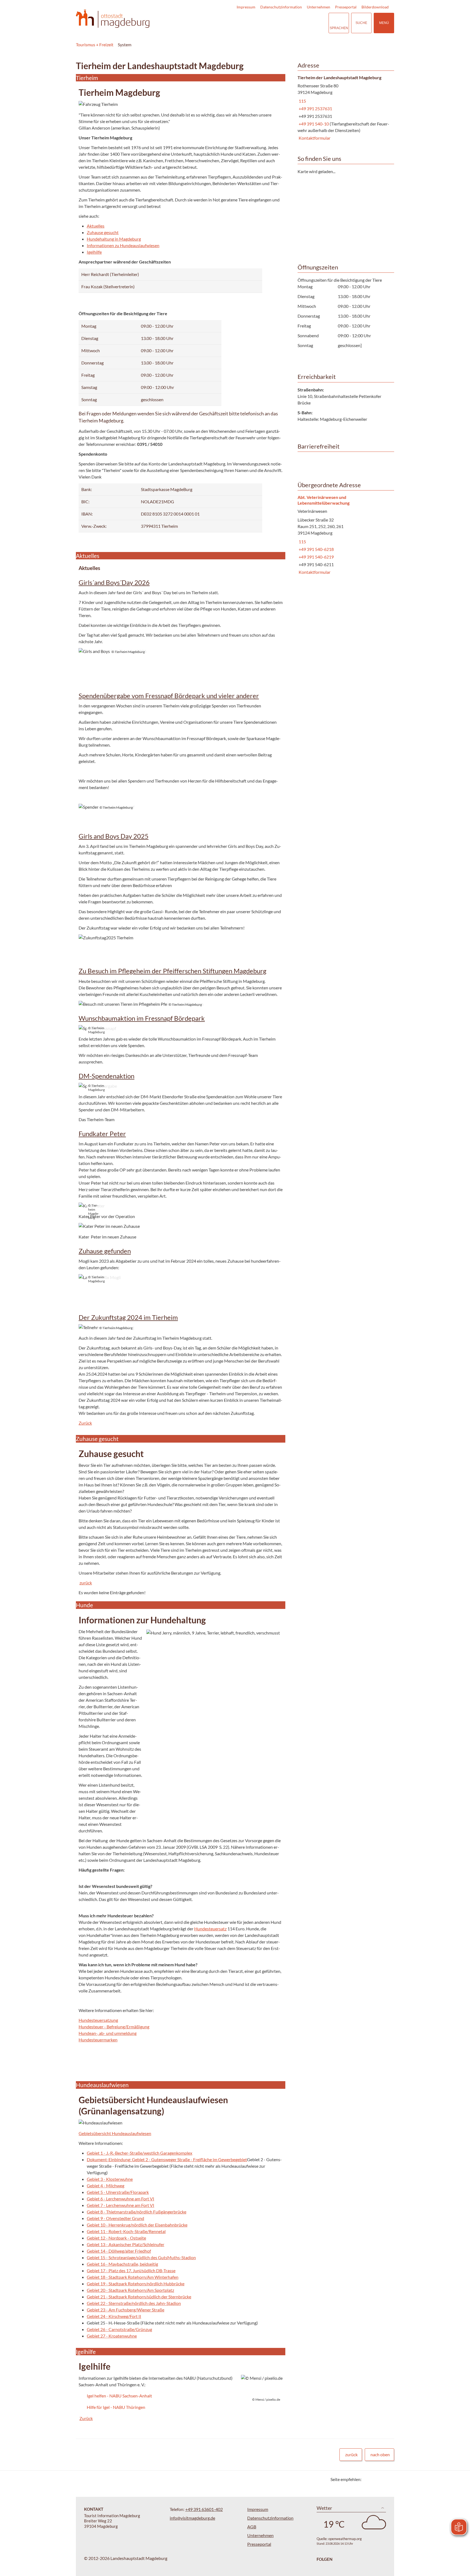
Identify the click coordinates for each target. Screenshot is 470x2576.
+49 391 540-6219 (316, 557)
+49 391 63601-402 (204, 2509)
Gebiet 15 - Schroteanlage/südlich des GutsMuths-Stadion (141, 2257)
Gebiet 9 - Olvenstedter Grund (115, 2218)
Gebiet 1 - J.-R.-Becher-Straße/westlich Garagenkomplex (140, 2153)
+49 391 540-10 (314, 124)
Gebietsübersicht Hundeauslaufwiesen (115, 2133)
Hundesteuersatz (210, 1929)
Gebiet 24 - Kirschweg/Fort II (114, 2316)
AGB (252, 2527)
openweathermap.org (345, 2539)
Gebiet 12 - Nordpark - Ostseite (116, 2238)
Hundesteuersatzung (98, 2020)
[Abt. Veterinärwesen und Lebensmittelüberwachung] (344, 535)
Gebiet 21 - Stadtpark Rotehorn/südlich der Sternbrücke (139, 2297)
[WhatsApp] (388, 2479)
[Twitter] (368, 2479)
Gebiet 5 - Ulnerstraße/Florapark (118, 2192)
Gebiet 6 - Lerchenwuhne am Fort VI (120, 2199)
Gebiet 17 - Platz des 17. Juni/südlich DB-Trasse (131, 2270)
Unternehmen (319, 7)
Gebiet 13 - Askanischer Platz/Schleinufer (126, 2244)
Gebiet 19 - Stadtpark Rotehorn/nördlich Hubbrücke (136, 2284)
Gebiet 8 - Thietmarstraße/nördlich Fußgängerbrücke (137, 2212)
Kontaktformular (314, 138)
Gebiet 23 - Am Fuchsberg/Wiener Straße (126, 2310)
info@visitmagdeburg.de (192, 2518)
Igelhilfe (94, 252)
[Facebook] (374, 2479)
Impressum (246, 7)
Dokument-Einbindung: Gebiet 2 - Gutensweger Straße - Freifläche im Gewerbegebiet (167, 2159)
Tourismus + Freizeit (95, 45)
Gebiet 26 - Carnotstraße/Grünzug (119, 2329)
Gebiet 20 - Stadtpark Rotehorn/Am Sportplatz (130, 2290)
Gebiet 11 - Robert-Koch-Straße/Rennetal (126, 2231)
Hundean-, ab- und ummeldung (108, 2033)
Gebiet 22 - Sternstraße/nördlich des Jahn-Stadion (134, 2303)
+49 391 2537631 (315, 108)
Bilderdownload (375, 7)
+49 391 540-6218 (316, 549)
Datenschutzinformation (281, 7)
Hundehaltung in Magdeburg (114, 239)
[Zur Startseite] (113, 19)
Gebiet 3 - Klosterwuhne (110, 2179)
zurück (86, 1583)
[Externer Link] (291, 23)
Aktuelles (96, 226)
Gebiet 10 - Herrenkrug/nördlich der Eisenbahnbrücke (137, 2225)
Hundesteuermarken (98, 2040)
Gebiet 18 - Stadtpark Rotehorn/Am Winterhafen (133, 2277)
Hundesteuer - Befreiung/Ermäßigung (114, 2027)
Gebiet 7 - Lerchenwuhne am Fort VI (120, 2205)
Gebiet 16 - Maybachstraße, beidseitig (122, 2264)
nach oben (380, 2454)
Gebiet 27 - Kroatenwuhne (112, 2336)
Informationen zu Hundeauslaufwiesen (123, 245)
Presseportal (346, 7)
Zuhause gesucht (103, 232)
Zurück (85, 1423)
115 (302, 101)
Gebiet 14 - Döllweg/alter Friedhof (119, 2251)
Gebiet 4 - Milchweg (106, 2186)
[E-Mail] (381, 2479)
